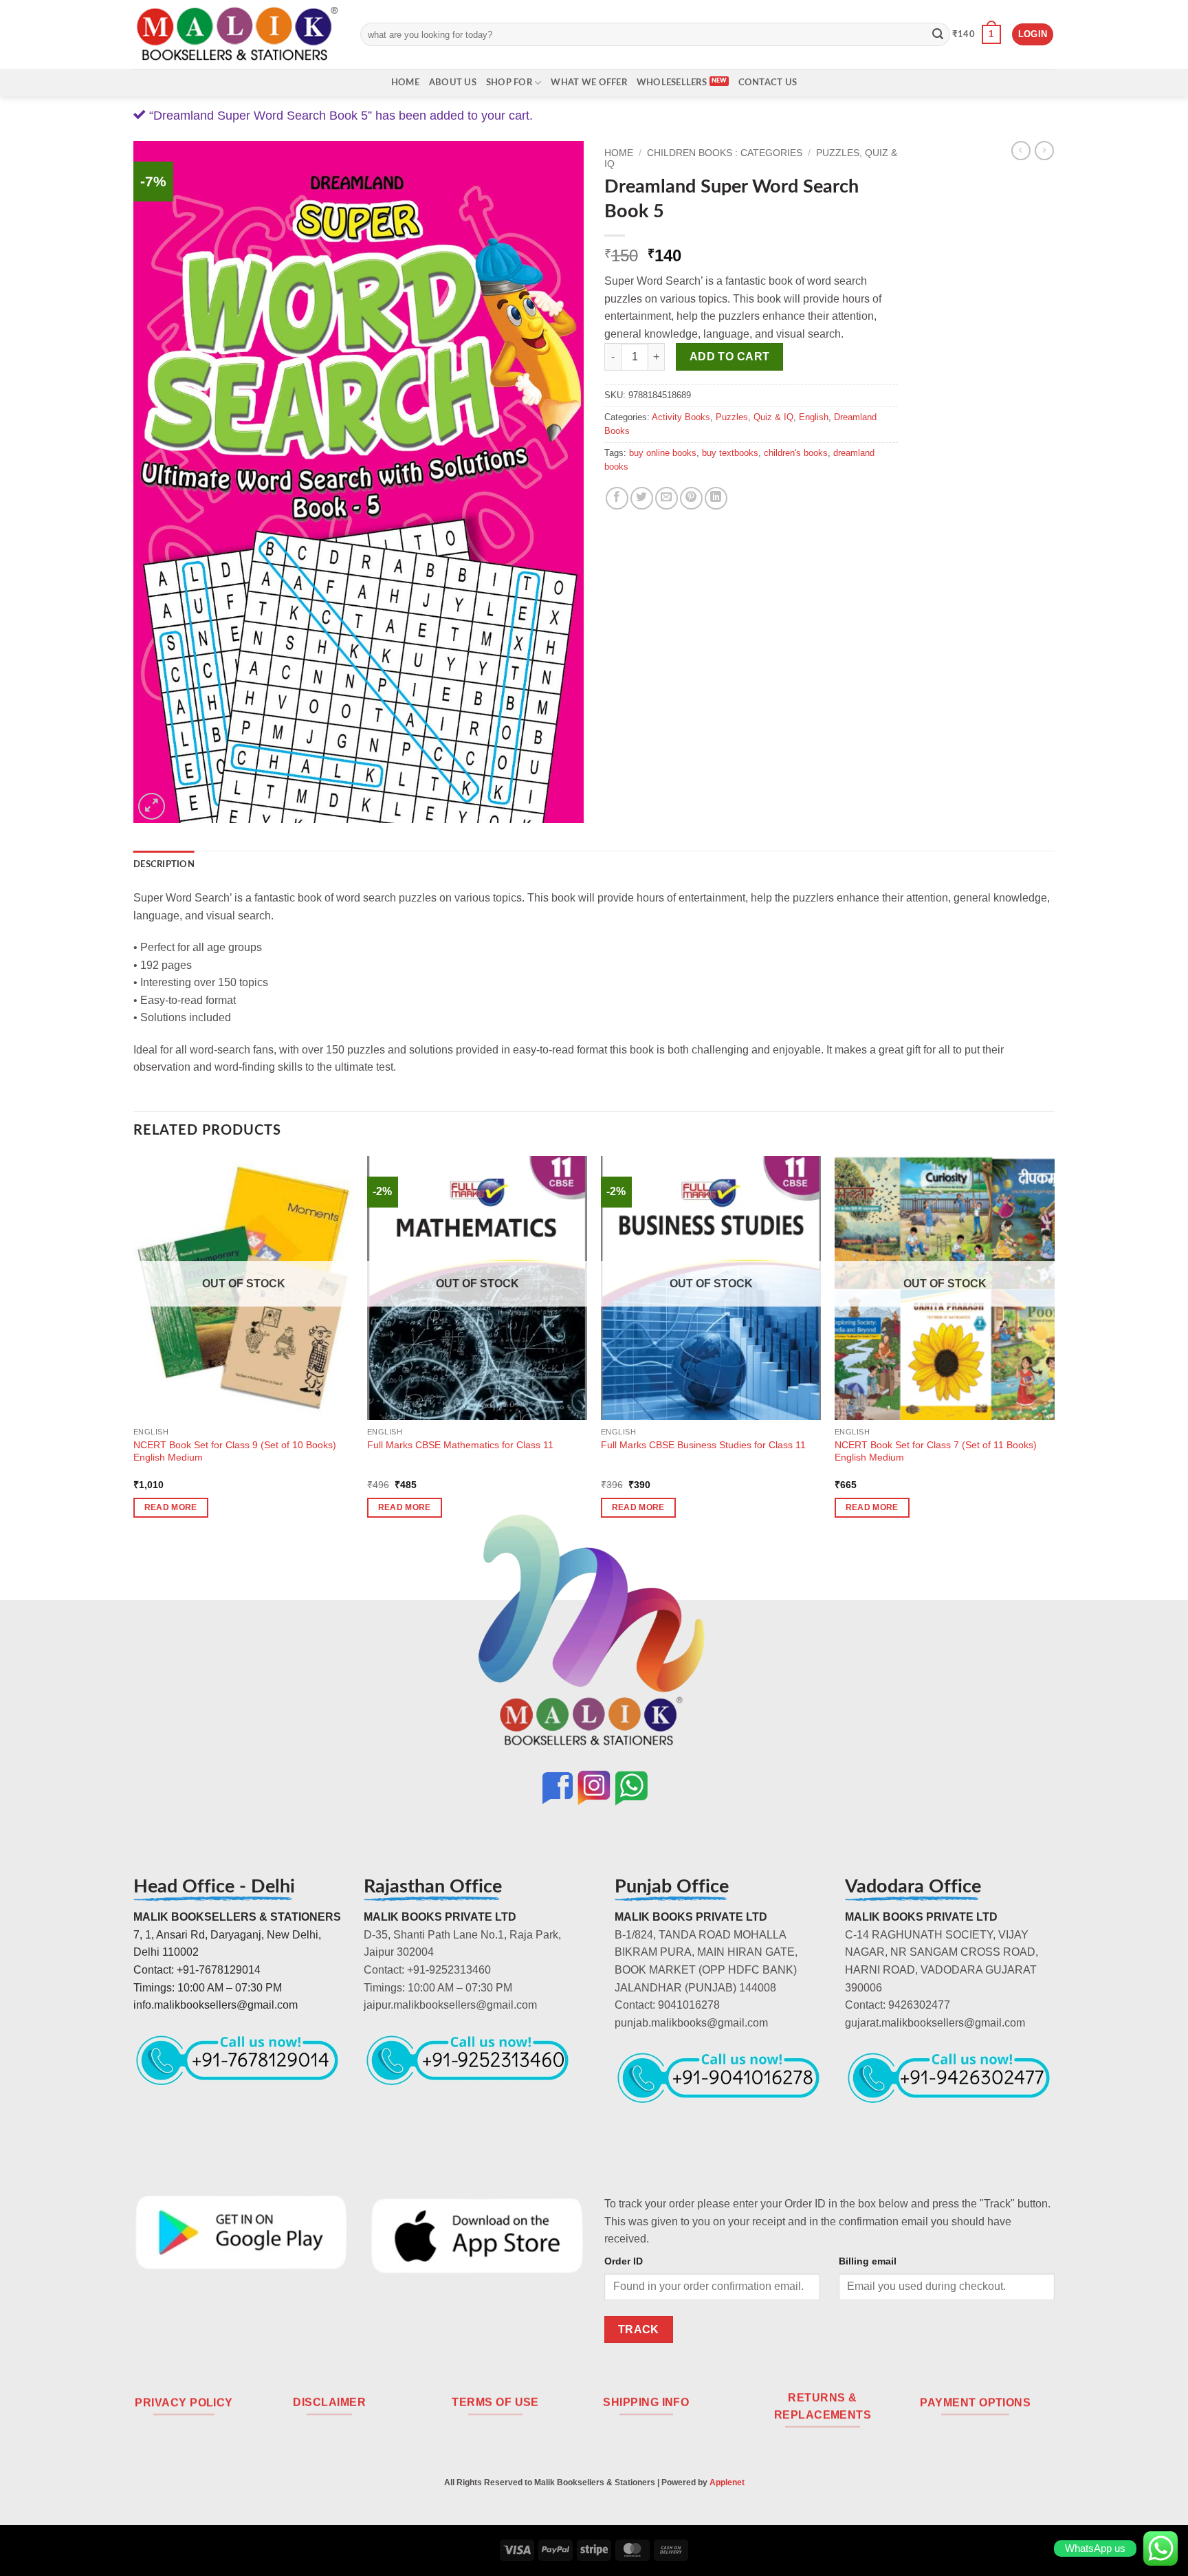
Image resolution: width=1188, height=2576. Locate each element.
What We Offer (588, 83)
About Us (453, 83)
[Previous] (134, 1349)
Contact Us (768, 83)
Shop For (509, 83)
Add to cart (730, 357)
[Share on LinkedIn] (716, 498)
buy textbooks (730, 453)
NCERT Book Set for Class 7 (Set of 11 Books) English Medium (936, 1451)
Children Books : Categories (725, 153)
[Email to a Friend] (667, 498)
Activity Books (681, 417)
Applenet (727, 2482)
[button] (977, 34)
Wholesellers (672, 83)
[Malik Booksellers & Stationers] (236, 34)
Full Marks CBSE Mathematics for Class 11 (460, 1445)
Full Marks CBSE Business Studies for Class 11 (703, 1445)
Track (639, 2329)
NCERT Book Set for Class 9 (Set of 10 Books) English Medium (235, 1451)
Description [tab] (164, 864)
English (814, 417)
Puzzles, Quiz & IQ (755, 417)
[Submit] (938, 34)
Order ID (624, 2261)
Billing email (868, 2261)
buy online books (663, 453)
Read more (171, 1507)
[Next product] (1021, 151)
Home (405, 83)
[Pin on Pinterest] (691, 498)
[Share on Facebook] (617, 498)
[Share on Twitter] (642, 498)
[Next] (1054, 1349)
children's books (796, 453)
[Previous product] (1044, 151)
